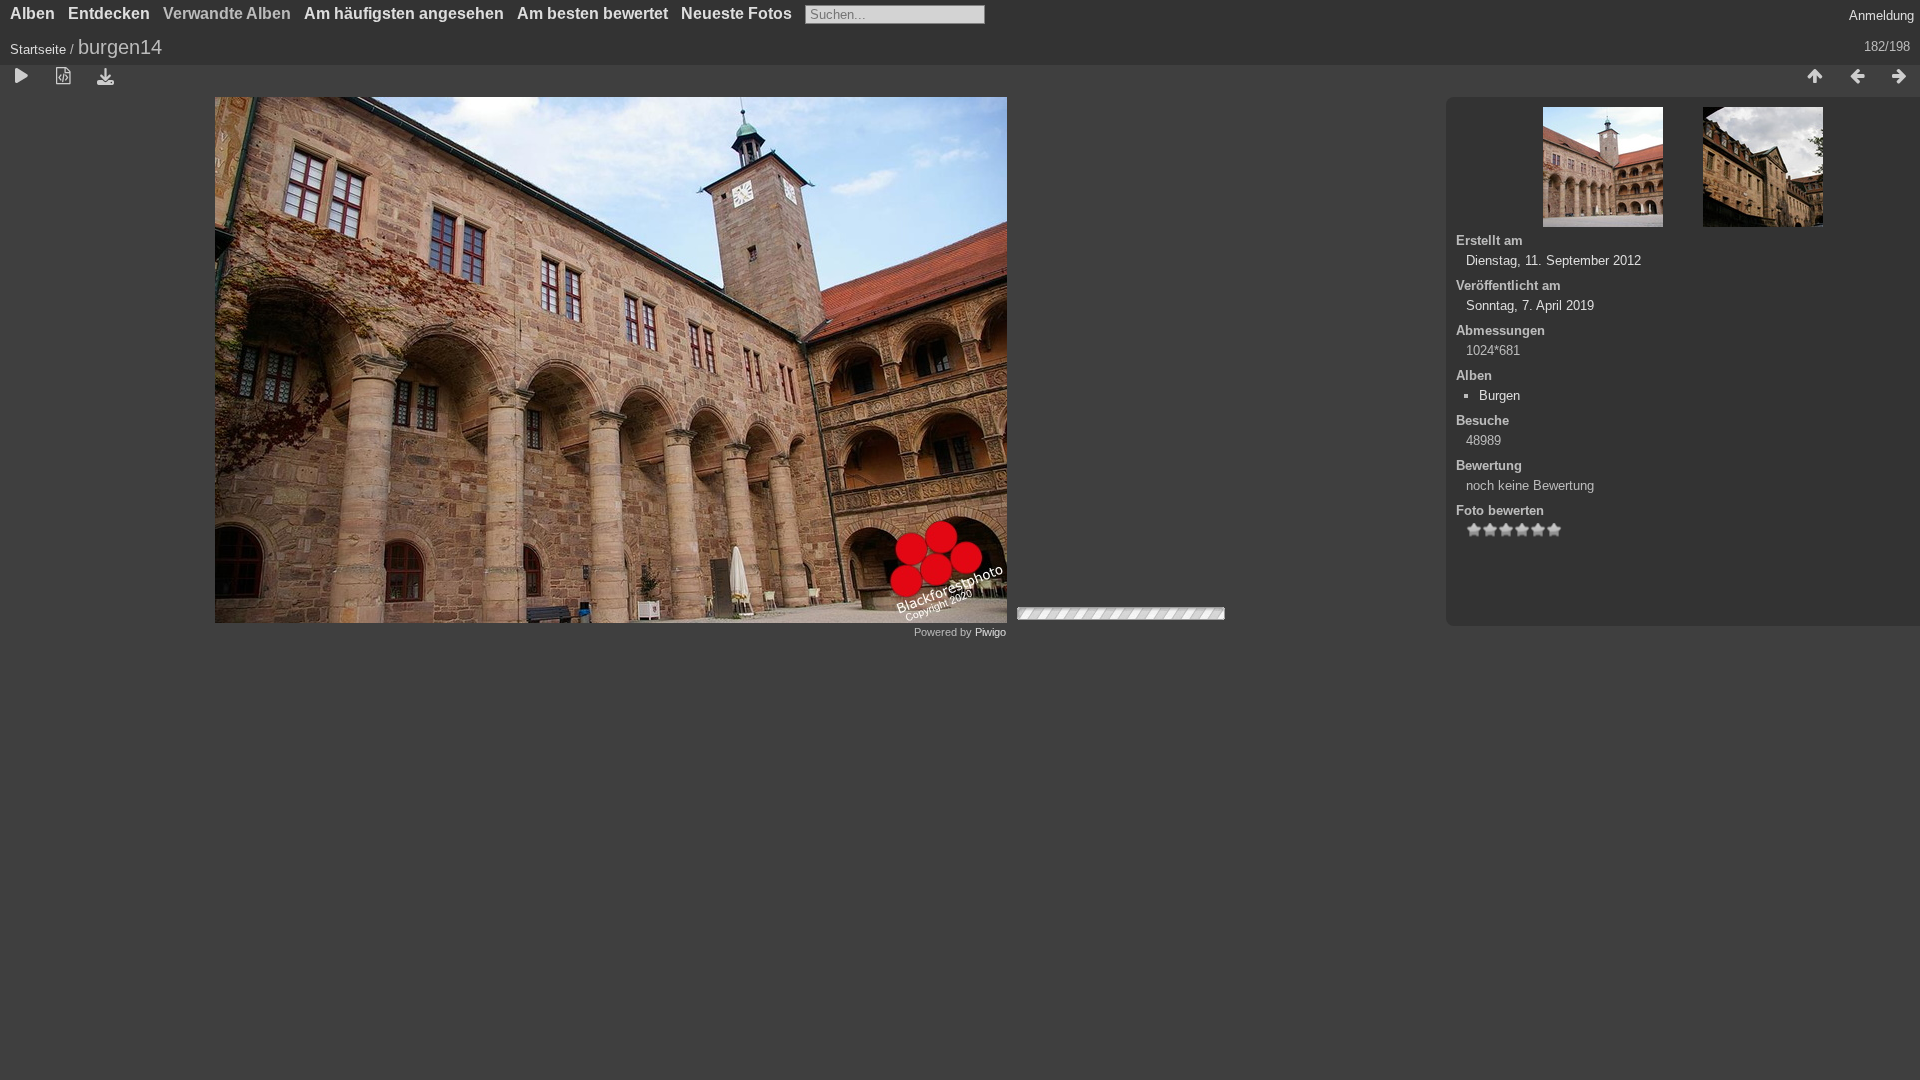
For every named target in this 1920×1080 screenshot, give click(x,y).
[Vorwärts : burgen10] (1899, 77)
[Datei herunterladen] (105, 77)
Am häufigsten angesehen (404, 13)
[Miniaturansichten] (1815, 77)
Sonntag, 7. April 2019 (1530, 305)
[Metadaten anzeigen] (63, 77)
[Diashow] (21, 77)
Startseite (38, 49)
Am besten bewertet (592, 13)
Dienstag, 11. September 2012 (1553, 260)
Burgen (1499, 395)
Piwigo (990, 632)
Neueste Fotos (736, 13)
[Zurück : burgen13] (1857, 77)
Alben (32, 13)
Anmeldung (1881, 15)
